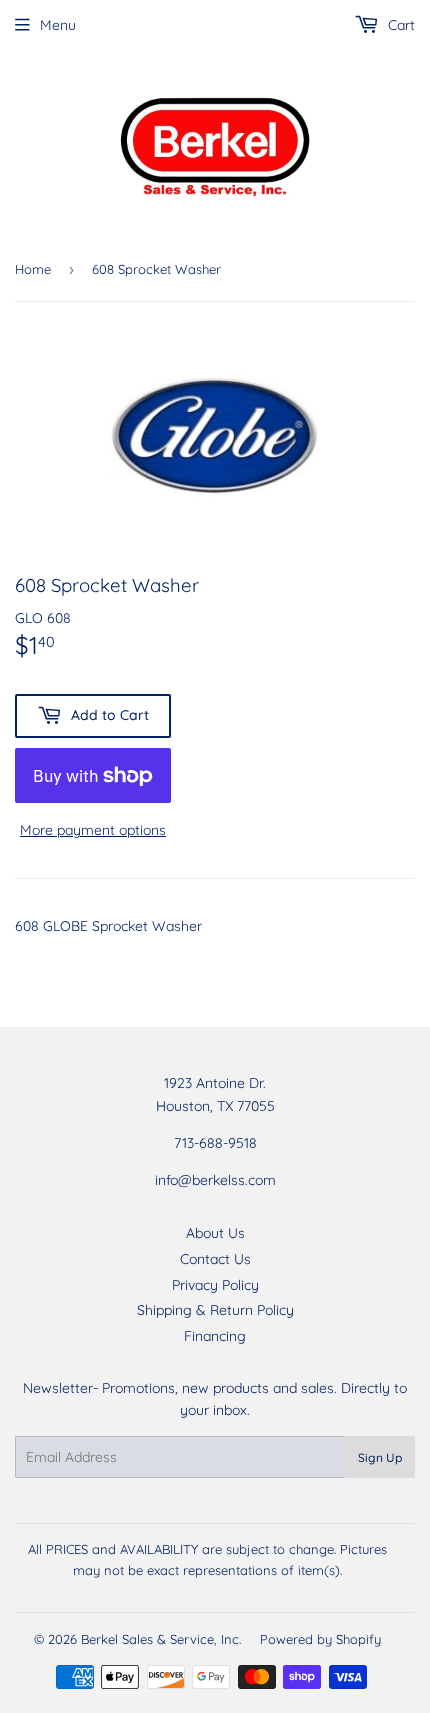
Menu (58, 25)
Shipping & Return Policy (215, 1310)
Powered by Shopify (320, 1639)
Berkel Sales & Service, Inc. (161, 1639)
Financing (215, 1336)
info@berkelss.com (215, 1180)
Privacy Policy (215, 1285)
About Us (215, 1233)
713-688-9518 (215, 1143)
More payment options (93, 830)
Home (33, 269)
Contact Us (215, 1259)
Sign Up (380, 1457)
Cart (399, 25)
